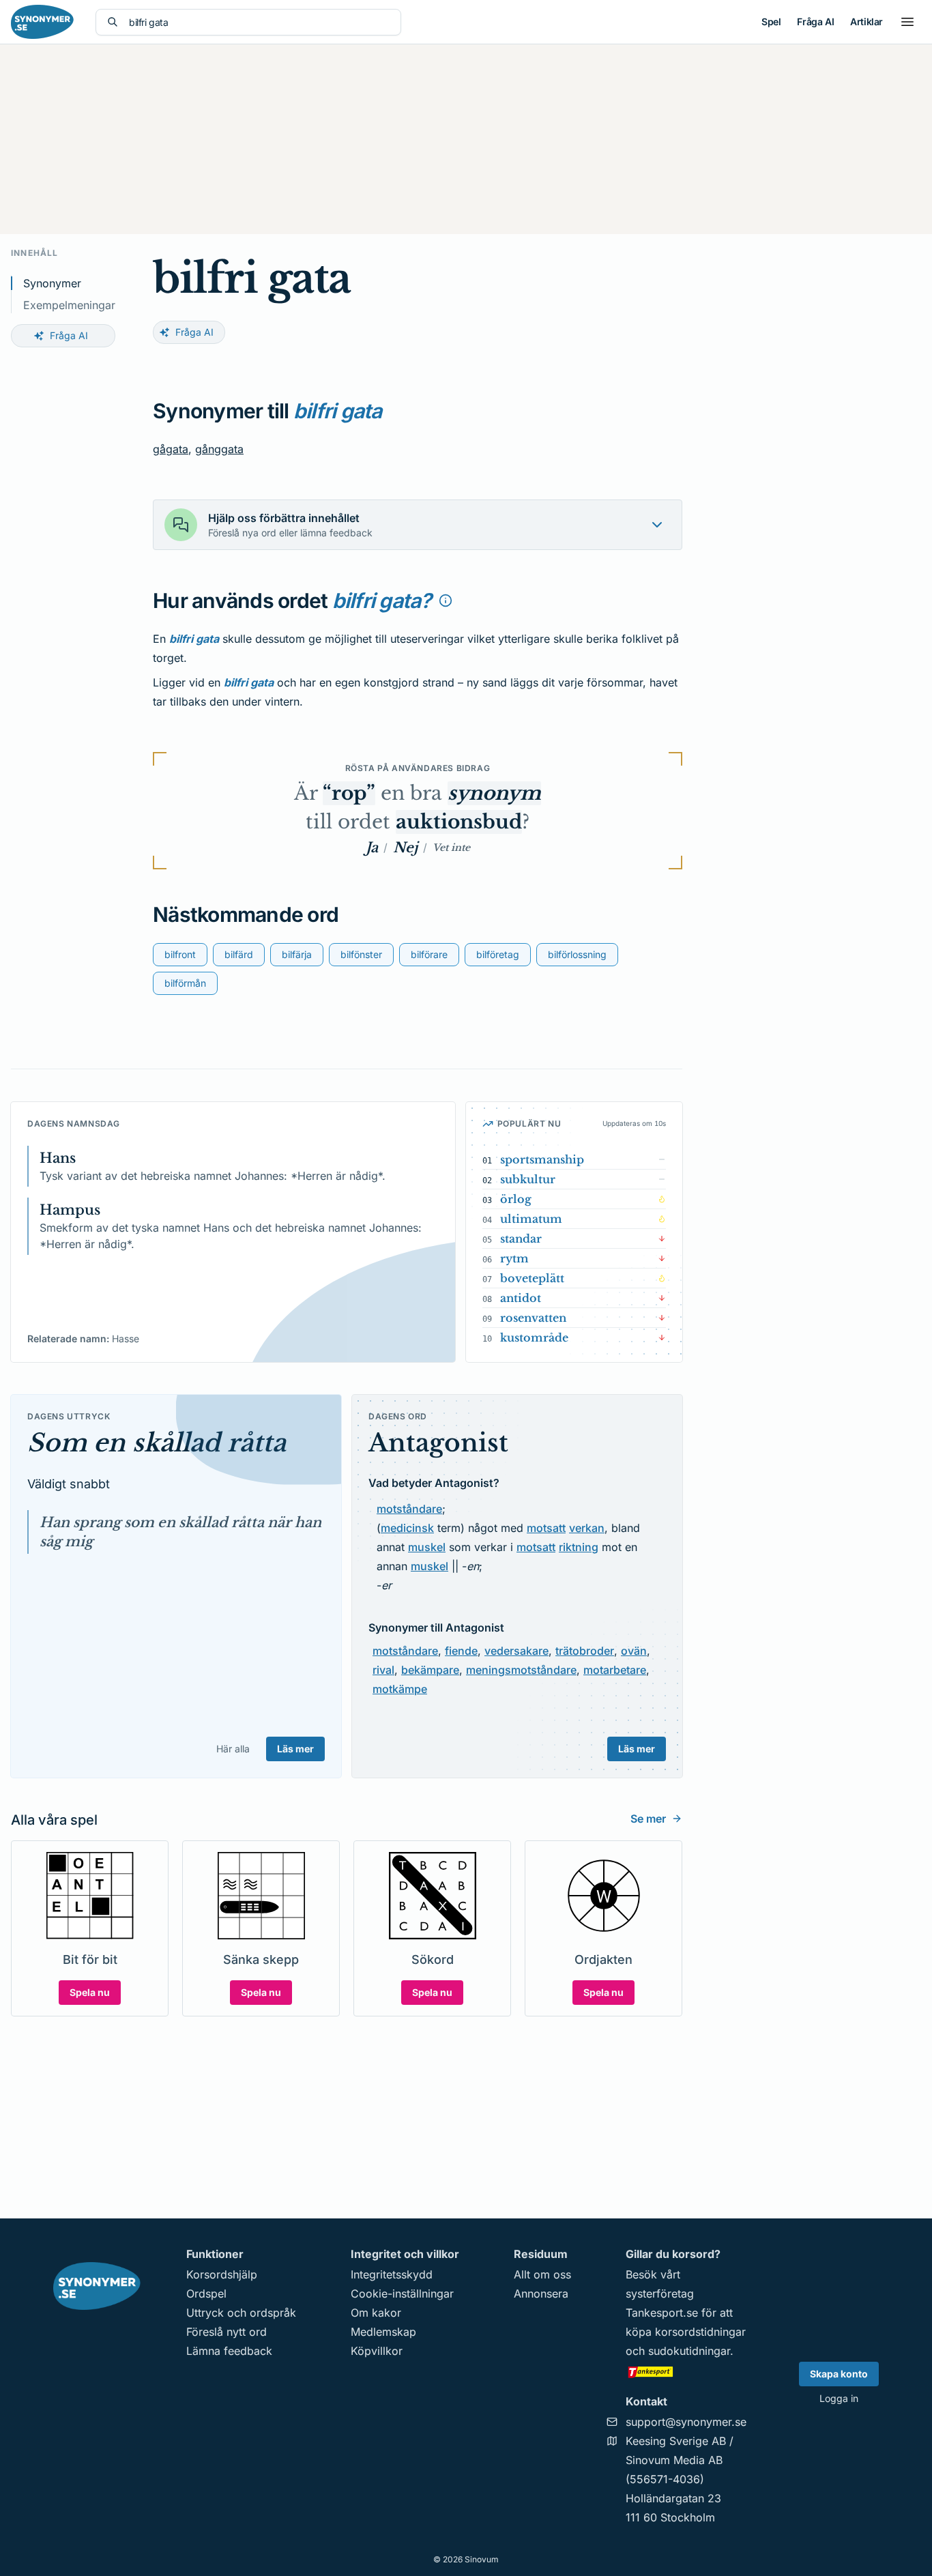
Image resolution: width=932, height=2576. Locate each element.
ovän (634, 1651)
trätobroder (585, 1651)
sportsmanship (542, 1159)
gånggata (219, 449)
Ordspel (206, 2293)
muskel (427, 1547)
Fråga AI (815, 21)
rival (383, 1670)
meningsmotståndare (521, 1670)
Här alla (233, 1749)
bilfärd (239, 954)
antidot (521, 1298)
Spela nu (90, 1992)
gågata (171, 449)
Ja (372, 848)
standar (521, 1239)
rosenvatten (533, 1318)
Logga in (839, 2398)
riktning (579, 1547)
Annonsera (541, 2293)
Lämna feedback (229, 2351)
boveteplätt (532, 1278)
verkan (587, 1528)
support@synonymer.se (686, 2422)
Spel (771, 21)
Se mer (648, 1819)
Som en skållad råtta (157, 1443)
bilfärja (297, 954)
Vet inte (451, 848)
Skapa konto (839, 2374)
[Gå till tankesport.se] (686, 2371)
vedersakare (516, 1651)
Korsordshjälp (222, 2274)
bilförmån (185, 983)
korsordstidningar (700, 2332)
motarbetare (615, 1670)
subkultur (528, 1179)
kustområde (534, 1337)
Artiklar (867, 21)
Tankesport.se (662, 2313)
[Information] (446, 600)
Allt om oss (542, 2274)
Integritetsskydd (392, 2274)
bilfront (180, 954)
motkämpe (400, 1689)
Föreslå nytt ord (227, 2332)
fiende (461, 1651)
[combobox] (259, 22)
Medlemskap (383, 2332)
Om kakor (376, 2313)
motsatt (546, 1528)
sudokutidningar (689, 2351)
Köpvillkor (377, 2351)
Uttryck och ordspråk (241, 2313)
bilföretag (498, 954)
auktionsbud (459, 822)
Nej (405, 848)
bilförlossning (577, 954)
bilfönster (361, 954)
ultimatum (531, 1219)
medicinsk (407, 1528)
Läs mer (295, 1749)
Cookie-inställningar (402, 2293)
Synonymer (52, 283)
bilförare (429, 954)
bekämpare (430, 1670)
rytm (514, 1258)
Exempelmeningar (69, 305)
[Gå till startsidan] (42, 22)
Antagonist (438, 1443)
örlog (516, 1199)
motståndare (409, 1509)
